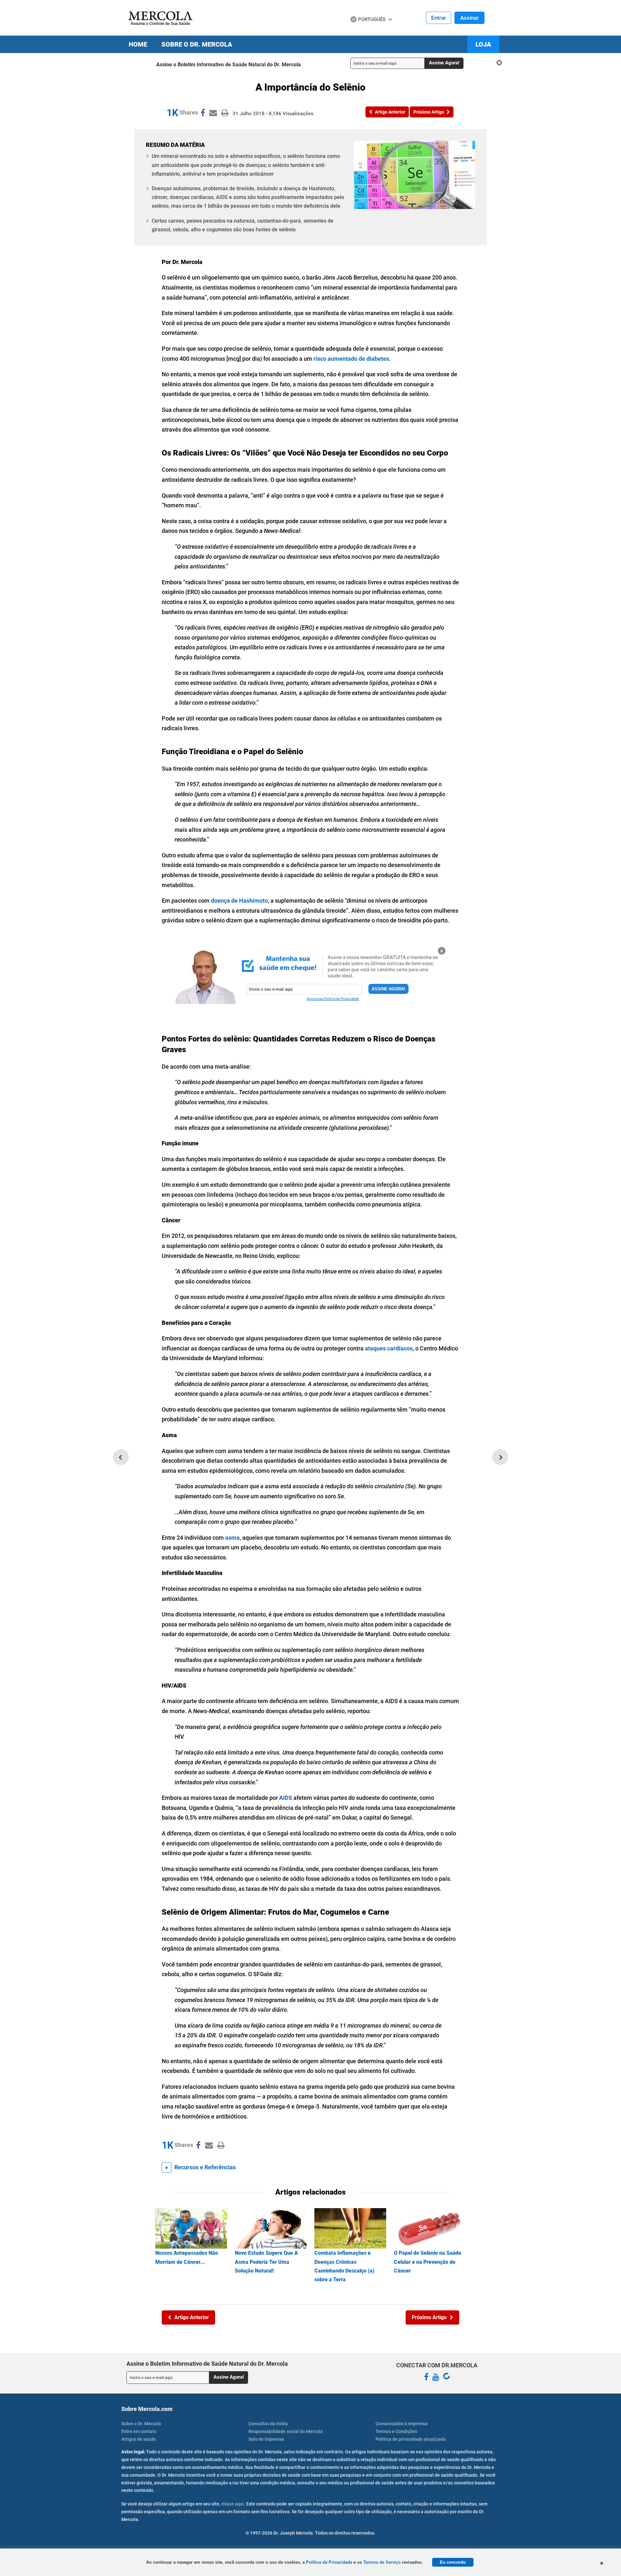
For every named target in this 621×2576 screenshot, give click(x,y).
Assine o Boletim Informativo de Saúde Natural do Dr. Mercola (229, 65)
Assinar (469, 18)
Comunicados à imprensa (402, 2424)
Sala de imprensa (266, 2439)
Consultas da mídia (268, 2424)
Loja (483, 44)
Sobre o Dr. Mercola (197, 44)
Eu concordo (453, 2562)
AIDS (286, 1798)
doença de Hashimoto (239, 901)
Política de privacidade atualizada (411, 2439)
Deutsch (362, 32)
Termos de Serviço (382, 2562)
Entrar (439, 18)
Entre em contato (139, 2431)
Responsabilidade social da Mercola (286, 2431)
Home (138, 44)
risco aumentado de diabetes (351, 359)
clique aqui (233, 2504)
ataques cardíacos (389, 1348)
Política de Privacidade (329, 2562)
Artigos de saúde (139, 2439)
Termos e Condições (396, 2431)
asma (232, 1538)
